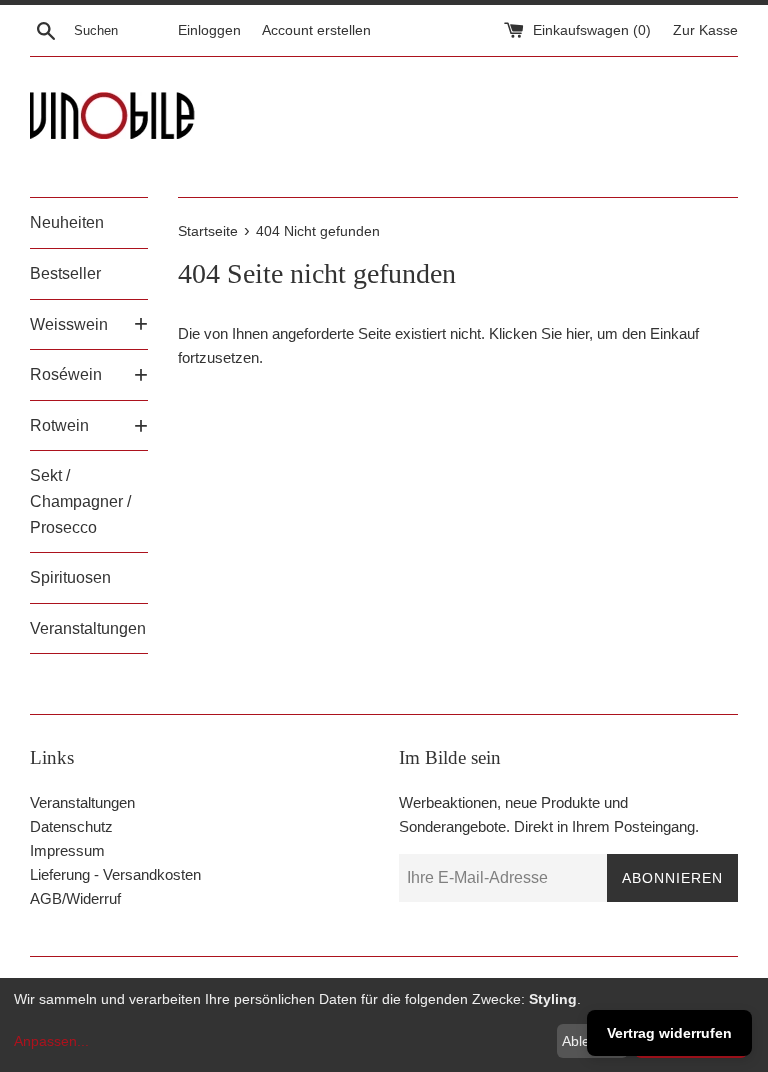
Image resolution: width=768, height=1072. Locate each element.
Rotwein (59, 425)
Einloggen (209, 30)
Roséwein (66, 374)
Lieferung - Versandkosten (115, 874)
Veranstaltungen (88, 628)
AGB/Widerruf (75, 898)
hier (577, 333)
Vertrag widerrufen (669, 1033)
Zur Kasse (705, 30)
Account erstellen (316, 30)
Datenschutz (71, 826)
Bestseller (65, 273)
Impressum (67, 850)
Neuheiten (67, 222)
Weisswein (69, 324)
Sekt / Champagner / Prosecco (80, 501)
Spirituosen (70, 577)
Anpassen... (51, 1041)
